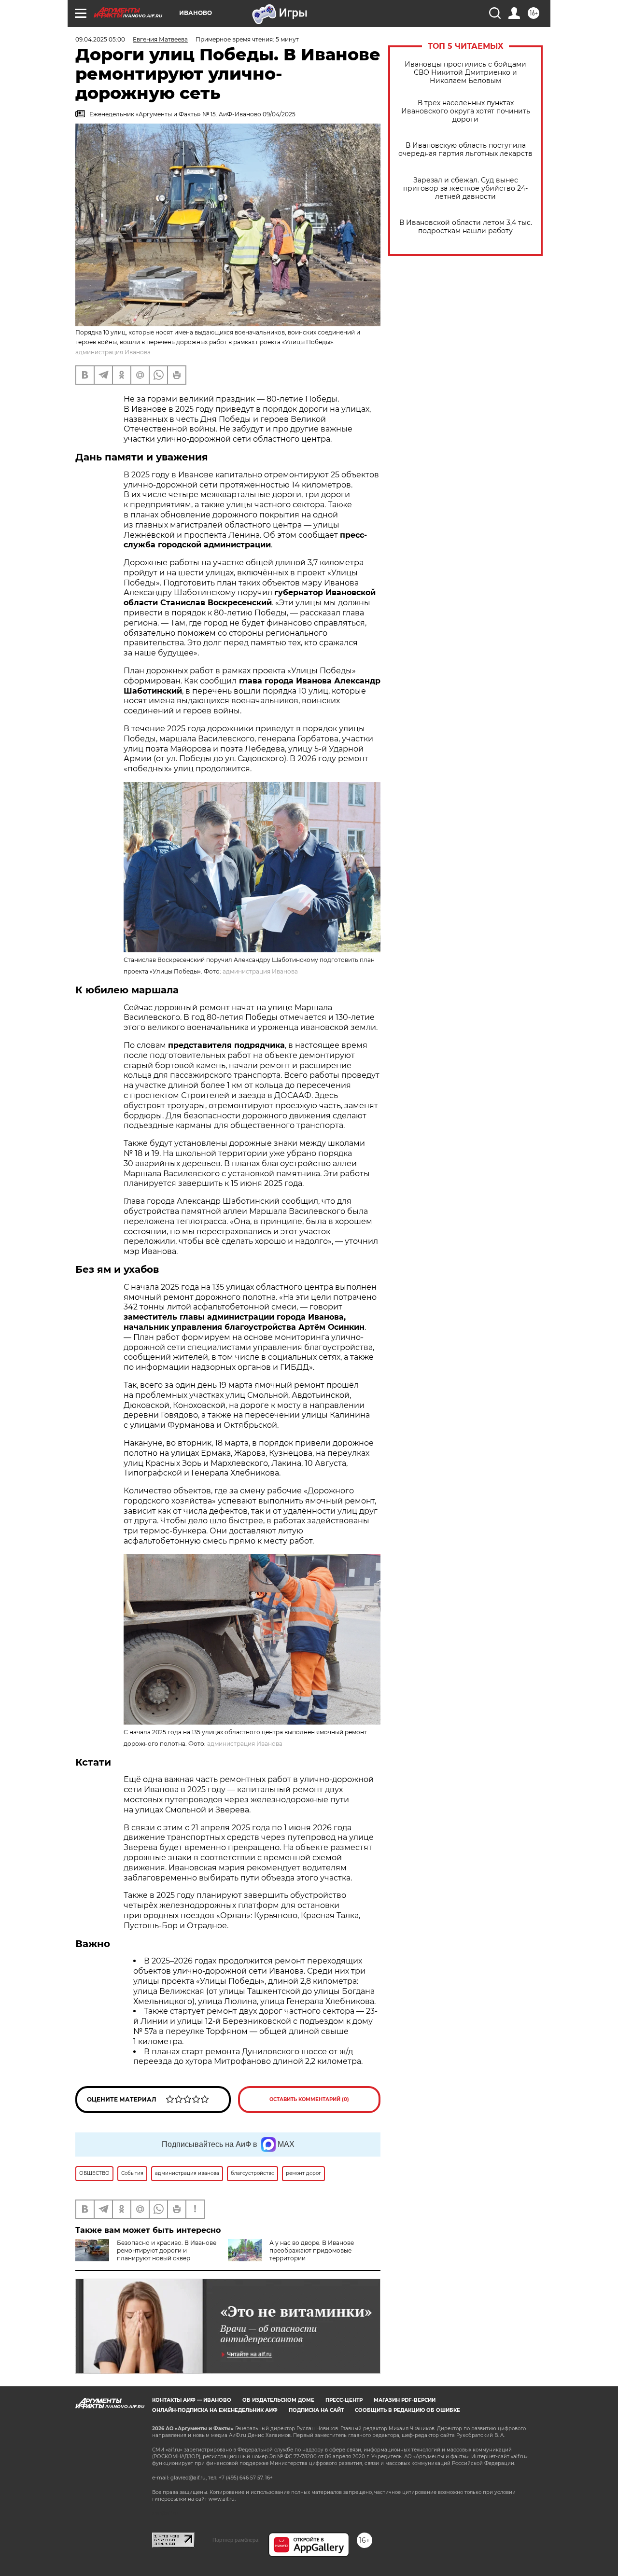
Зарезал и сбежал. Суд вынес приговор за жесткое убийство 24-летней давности (465, 188)
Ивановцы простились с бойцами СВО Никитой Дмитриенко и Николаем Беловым (465, 73)
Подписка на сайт (316, 2410)
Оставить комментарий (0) (309, 2099)
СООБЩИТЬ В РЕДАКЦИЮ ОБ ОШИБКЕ (407, 2410)
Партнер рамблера (235, 2540)
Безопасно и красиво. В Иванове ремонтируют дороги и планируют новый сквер (167, 2250)
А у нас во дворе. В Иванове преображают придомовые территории (312, 2250)
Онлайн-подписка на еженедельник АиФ (215, 2410)
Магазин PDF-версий (405, 2400)
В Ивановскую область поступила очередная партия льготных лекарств (465, 150)
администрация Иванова (113, 352)
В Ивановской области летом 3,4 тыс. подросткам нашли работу (466, 227)
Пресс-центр (344, 2400)
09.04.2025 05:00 (100, 39)
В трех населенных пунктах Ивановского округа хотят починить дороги (466, 111)
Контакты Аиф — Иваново (192, 2400)
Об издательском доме (278, 2400)
